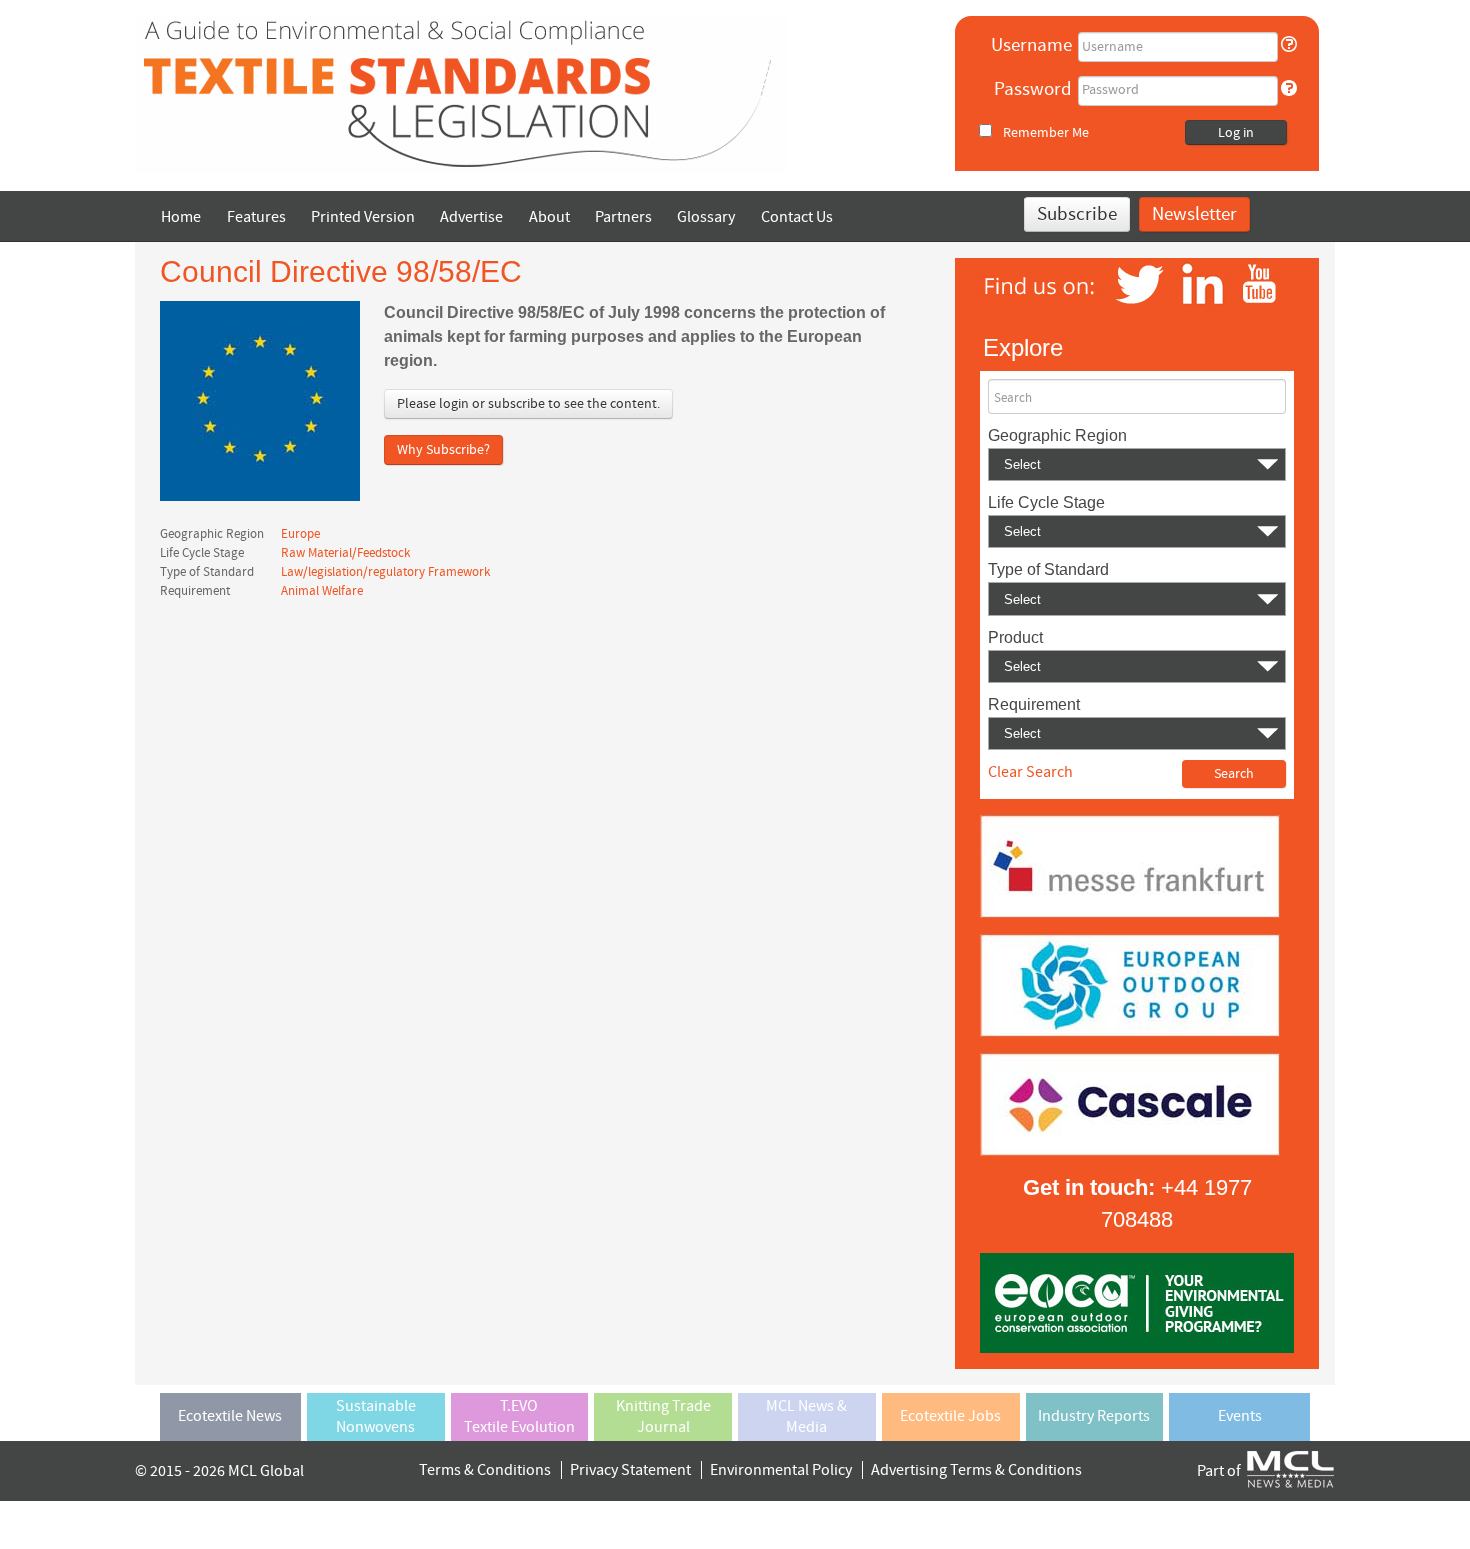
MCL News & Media (806, 1416)
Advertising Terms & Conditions (976, 1470)
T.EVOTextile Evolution (519, 1416)
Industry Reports (1094, 1416)
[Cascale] (1130, 1103)
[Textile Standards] (461, 93)
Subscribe (1077, 214)
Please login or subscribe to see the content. (528, 404)
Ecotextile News (230, 1416)
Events (1240, 1416)
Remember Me (1046, 132)
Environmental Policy (781, 1470)
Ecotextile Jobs (950, 1416)
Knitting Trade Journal (663, 1416)
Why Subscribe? (443, 450)
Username (1031, 45)
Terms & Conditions (485, 1470)
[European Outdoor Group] (1130, 984)
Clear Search (1030, 772)
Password (1033, 89)
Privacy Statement (630, 1470)
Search (1013, 398)
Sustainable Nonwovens (376, 1416)
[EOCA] (1137, 1302)
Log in (1236, 133)
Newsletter (1194, 214)
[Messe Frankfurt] (1130, 865)
